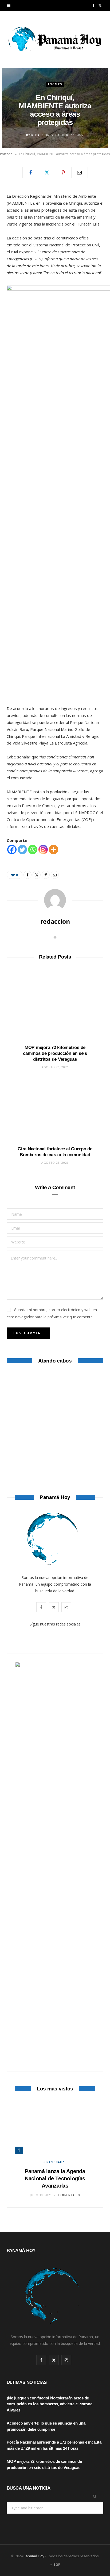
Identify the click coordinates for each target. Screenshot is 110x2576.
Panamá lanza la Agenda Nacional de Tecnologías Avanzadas (55, 2178)
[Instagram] (43, 850)
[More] (54, 850)
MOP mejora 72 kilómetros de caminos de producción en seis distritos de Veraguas (55, 1053)
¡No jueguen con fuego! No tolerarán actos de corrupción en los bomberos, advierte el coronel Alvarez (50, 2404)
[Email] (80, 172)
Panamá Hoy (34, 2556)
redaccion (40, 135)
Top (56, 2565)
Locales (55, 84)
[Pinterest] (63, 172)
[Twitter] (47, 172)
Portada (6, 154)
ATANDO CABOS (55, 1458)
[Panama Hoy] (55, 39)
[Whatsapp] (33, 850)
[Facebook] (31, 172)
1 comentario (69, 2195)
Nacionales (56, 2162)
